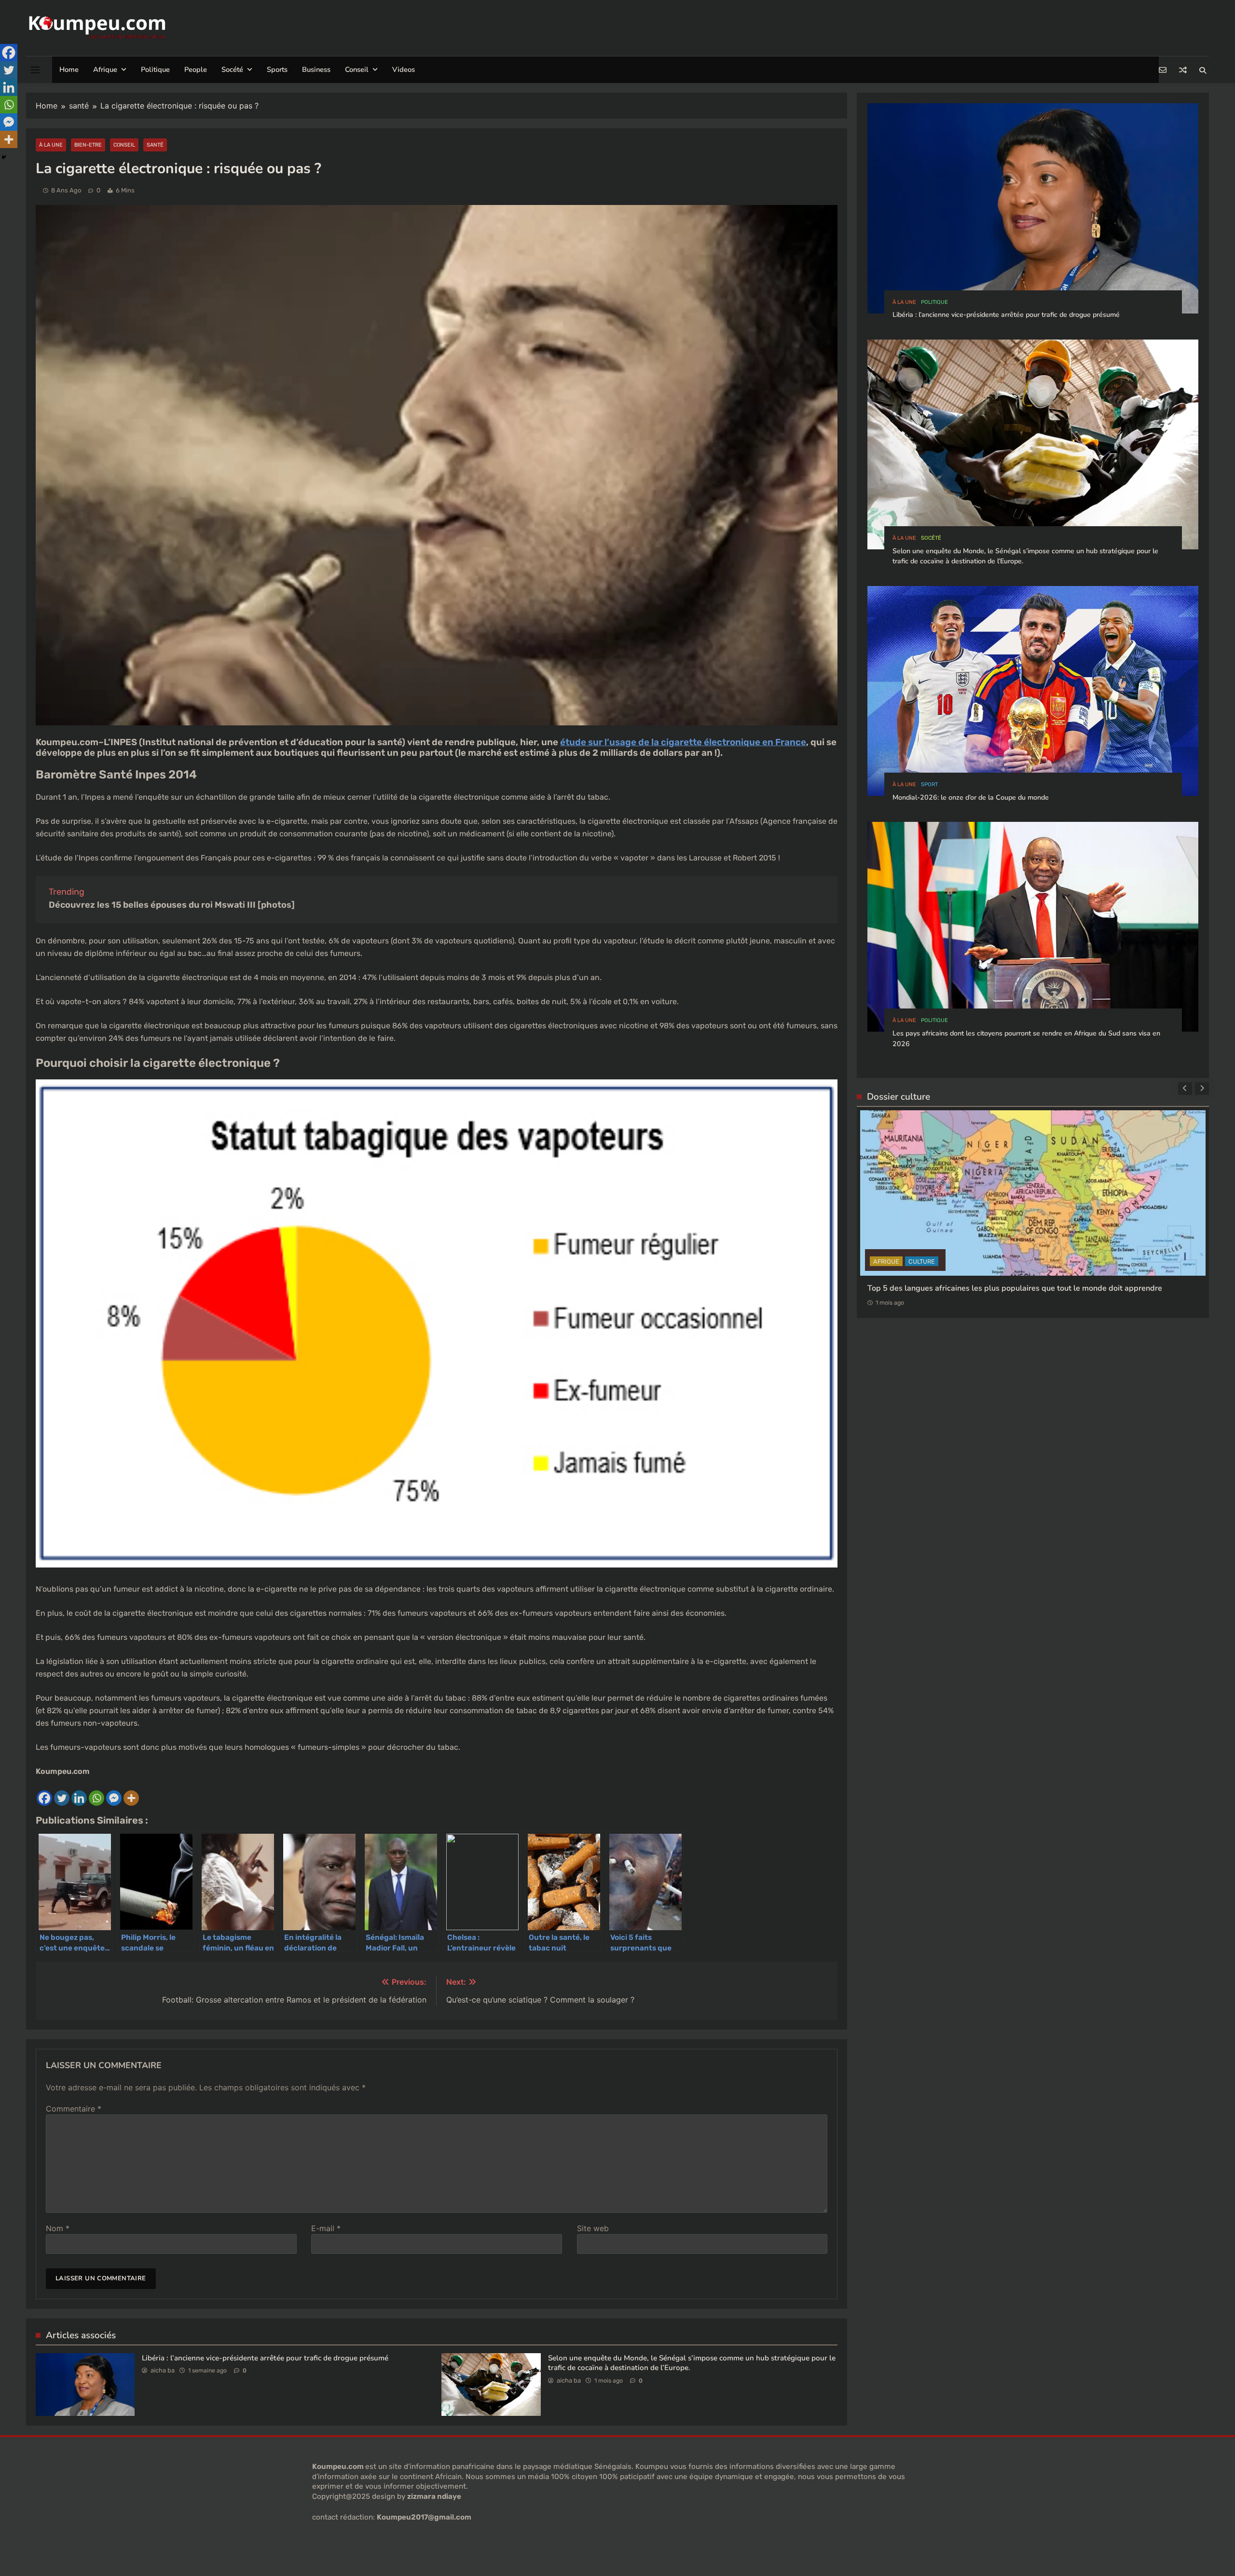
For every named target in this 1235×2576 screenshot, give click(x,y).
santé (155, 145)
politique (934, 302)
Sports (277, 69)
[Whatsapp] (96, 1798)
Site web (593, 2228)
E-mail (326, 2228)
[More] (131, 1798)
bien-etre (88, 145)
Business (316, 69)
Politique (155, 69)
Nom (58, 2228)
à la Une (51, 145)
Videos (404, 69)
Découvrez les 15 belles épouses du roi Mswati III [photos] (172, 905)
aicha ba (163, 2370)
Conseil (357, 69)
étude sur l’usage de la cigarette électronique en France (683, 742)
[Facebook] (44, 1798)
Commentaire (74, 2109)
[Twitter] (62, 1798)
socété (931, 538)
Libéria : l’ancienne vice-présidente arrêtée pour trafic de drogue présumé (265, 2358)
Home (69, 69)
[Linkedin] (79, 1798)
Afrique (105, 69)
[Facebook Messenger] (114, 1798)
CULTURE (886, 1340)
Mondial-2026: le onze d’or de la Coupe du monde (971, 797)
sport (929, 784)
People (196, 69)
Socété (232, 69)
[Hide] (4, 157)
